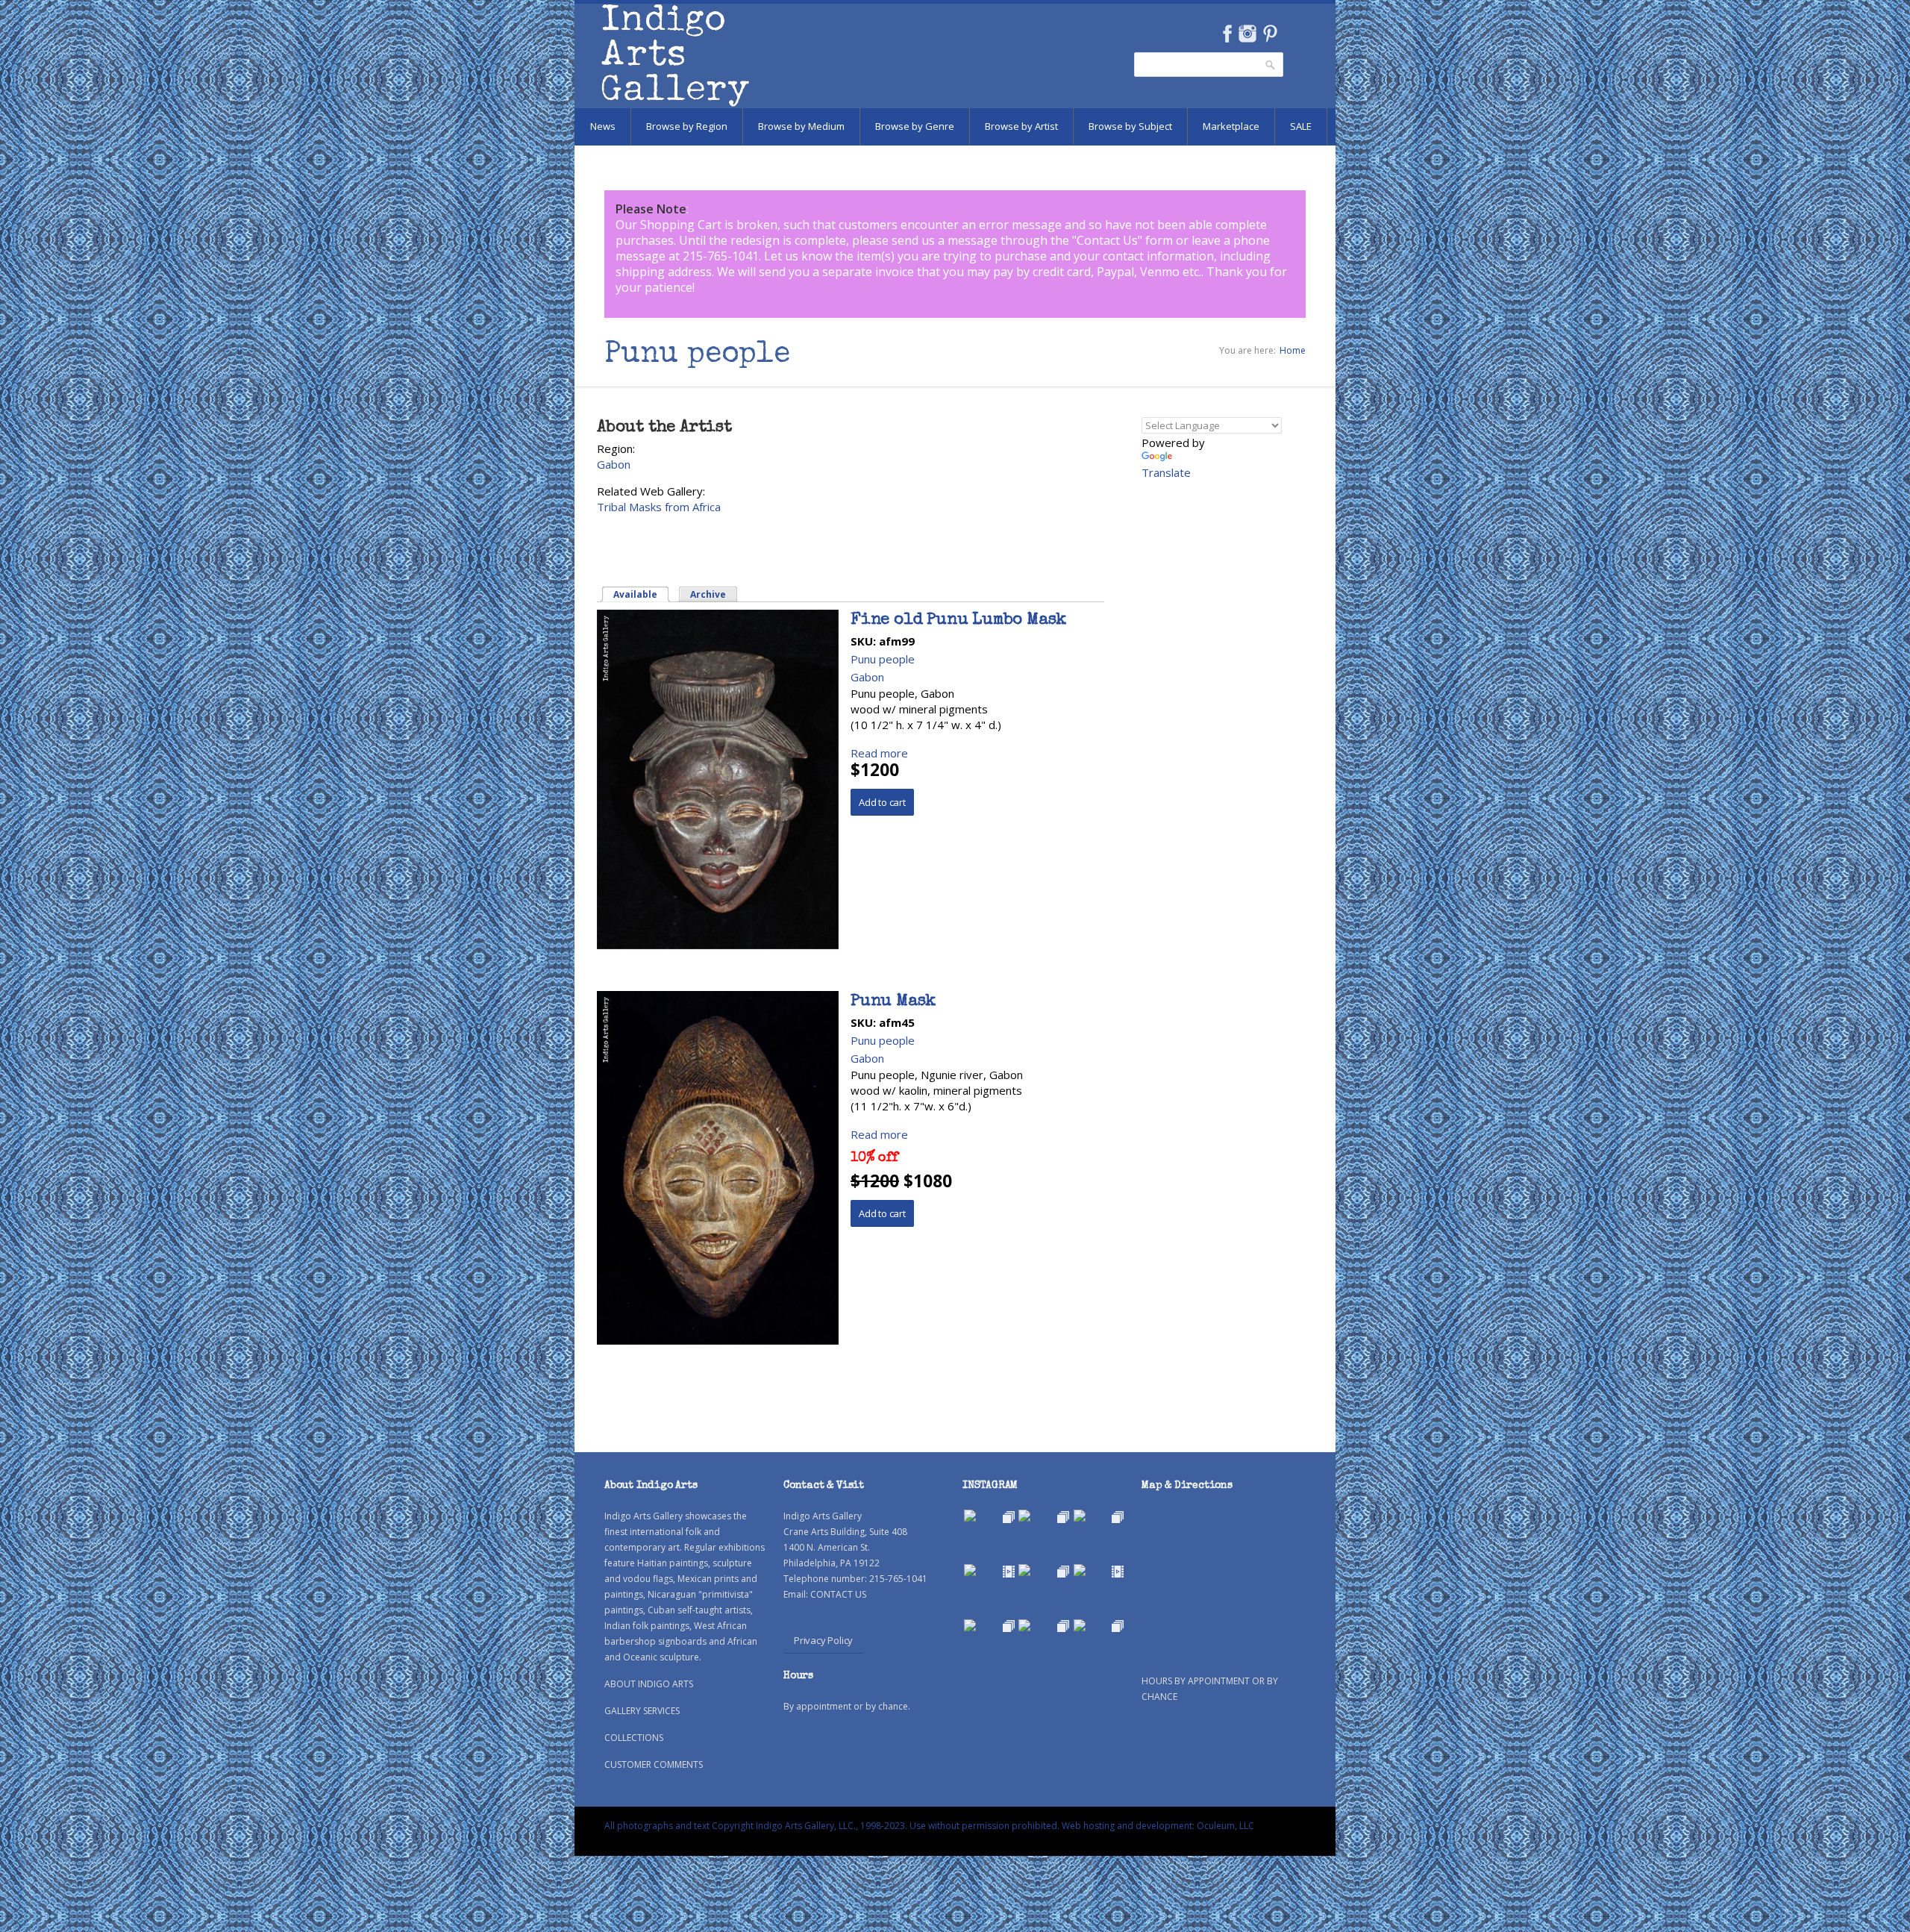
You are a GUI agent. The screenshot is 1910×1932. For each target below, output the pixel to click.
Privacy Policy (823, 1640)
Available (642, 594)
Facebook (1227, 34)
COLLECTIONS (634, 1738)
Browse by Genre (915, 126)
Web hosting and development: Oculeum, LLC (1158, 1826)
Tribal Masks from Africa (659, 507)
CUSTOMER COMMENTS (654, 1764)
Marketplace (1231, 126)
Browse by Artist (1021, 126)
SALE (1301, 126)
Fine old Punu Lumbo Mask (958, 621)
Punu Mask (893, 1002)
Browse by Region (687, 126)
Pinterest (1270, 34)
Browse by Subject (1130, 126)
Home (1293, 350)
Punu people (883, 659)
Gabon (614, 464)
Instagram (1247, 34)
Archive (708, 594)
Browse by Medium (801, 126)
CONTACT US (838, 1594)
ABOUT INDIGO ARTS (649, 1684)
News (603, 126)
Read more (879, 753)
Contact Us (1107, 240)
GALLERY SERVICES (642, 1711)
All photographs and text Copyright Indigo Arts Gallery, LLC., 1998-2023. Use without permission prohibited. (832, 1826)
